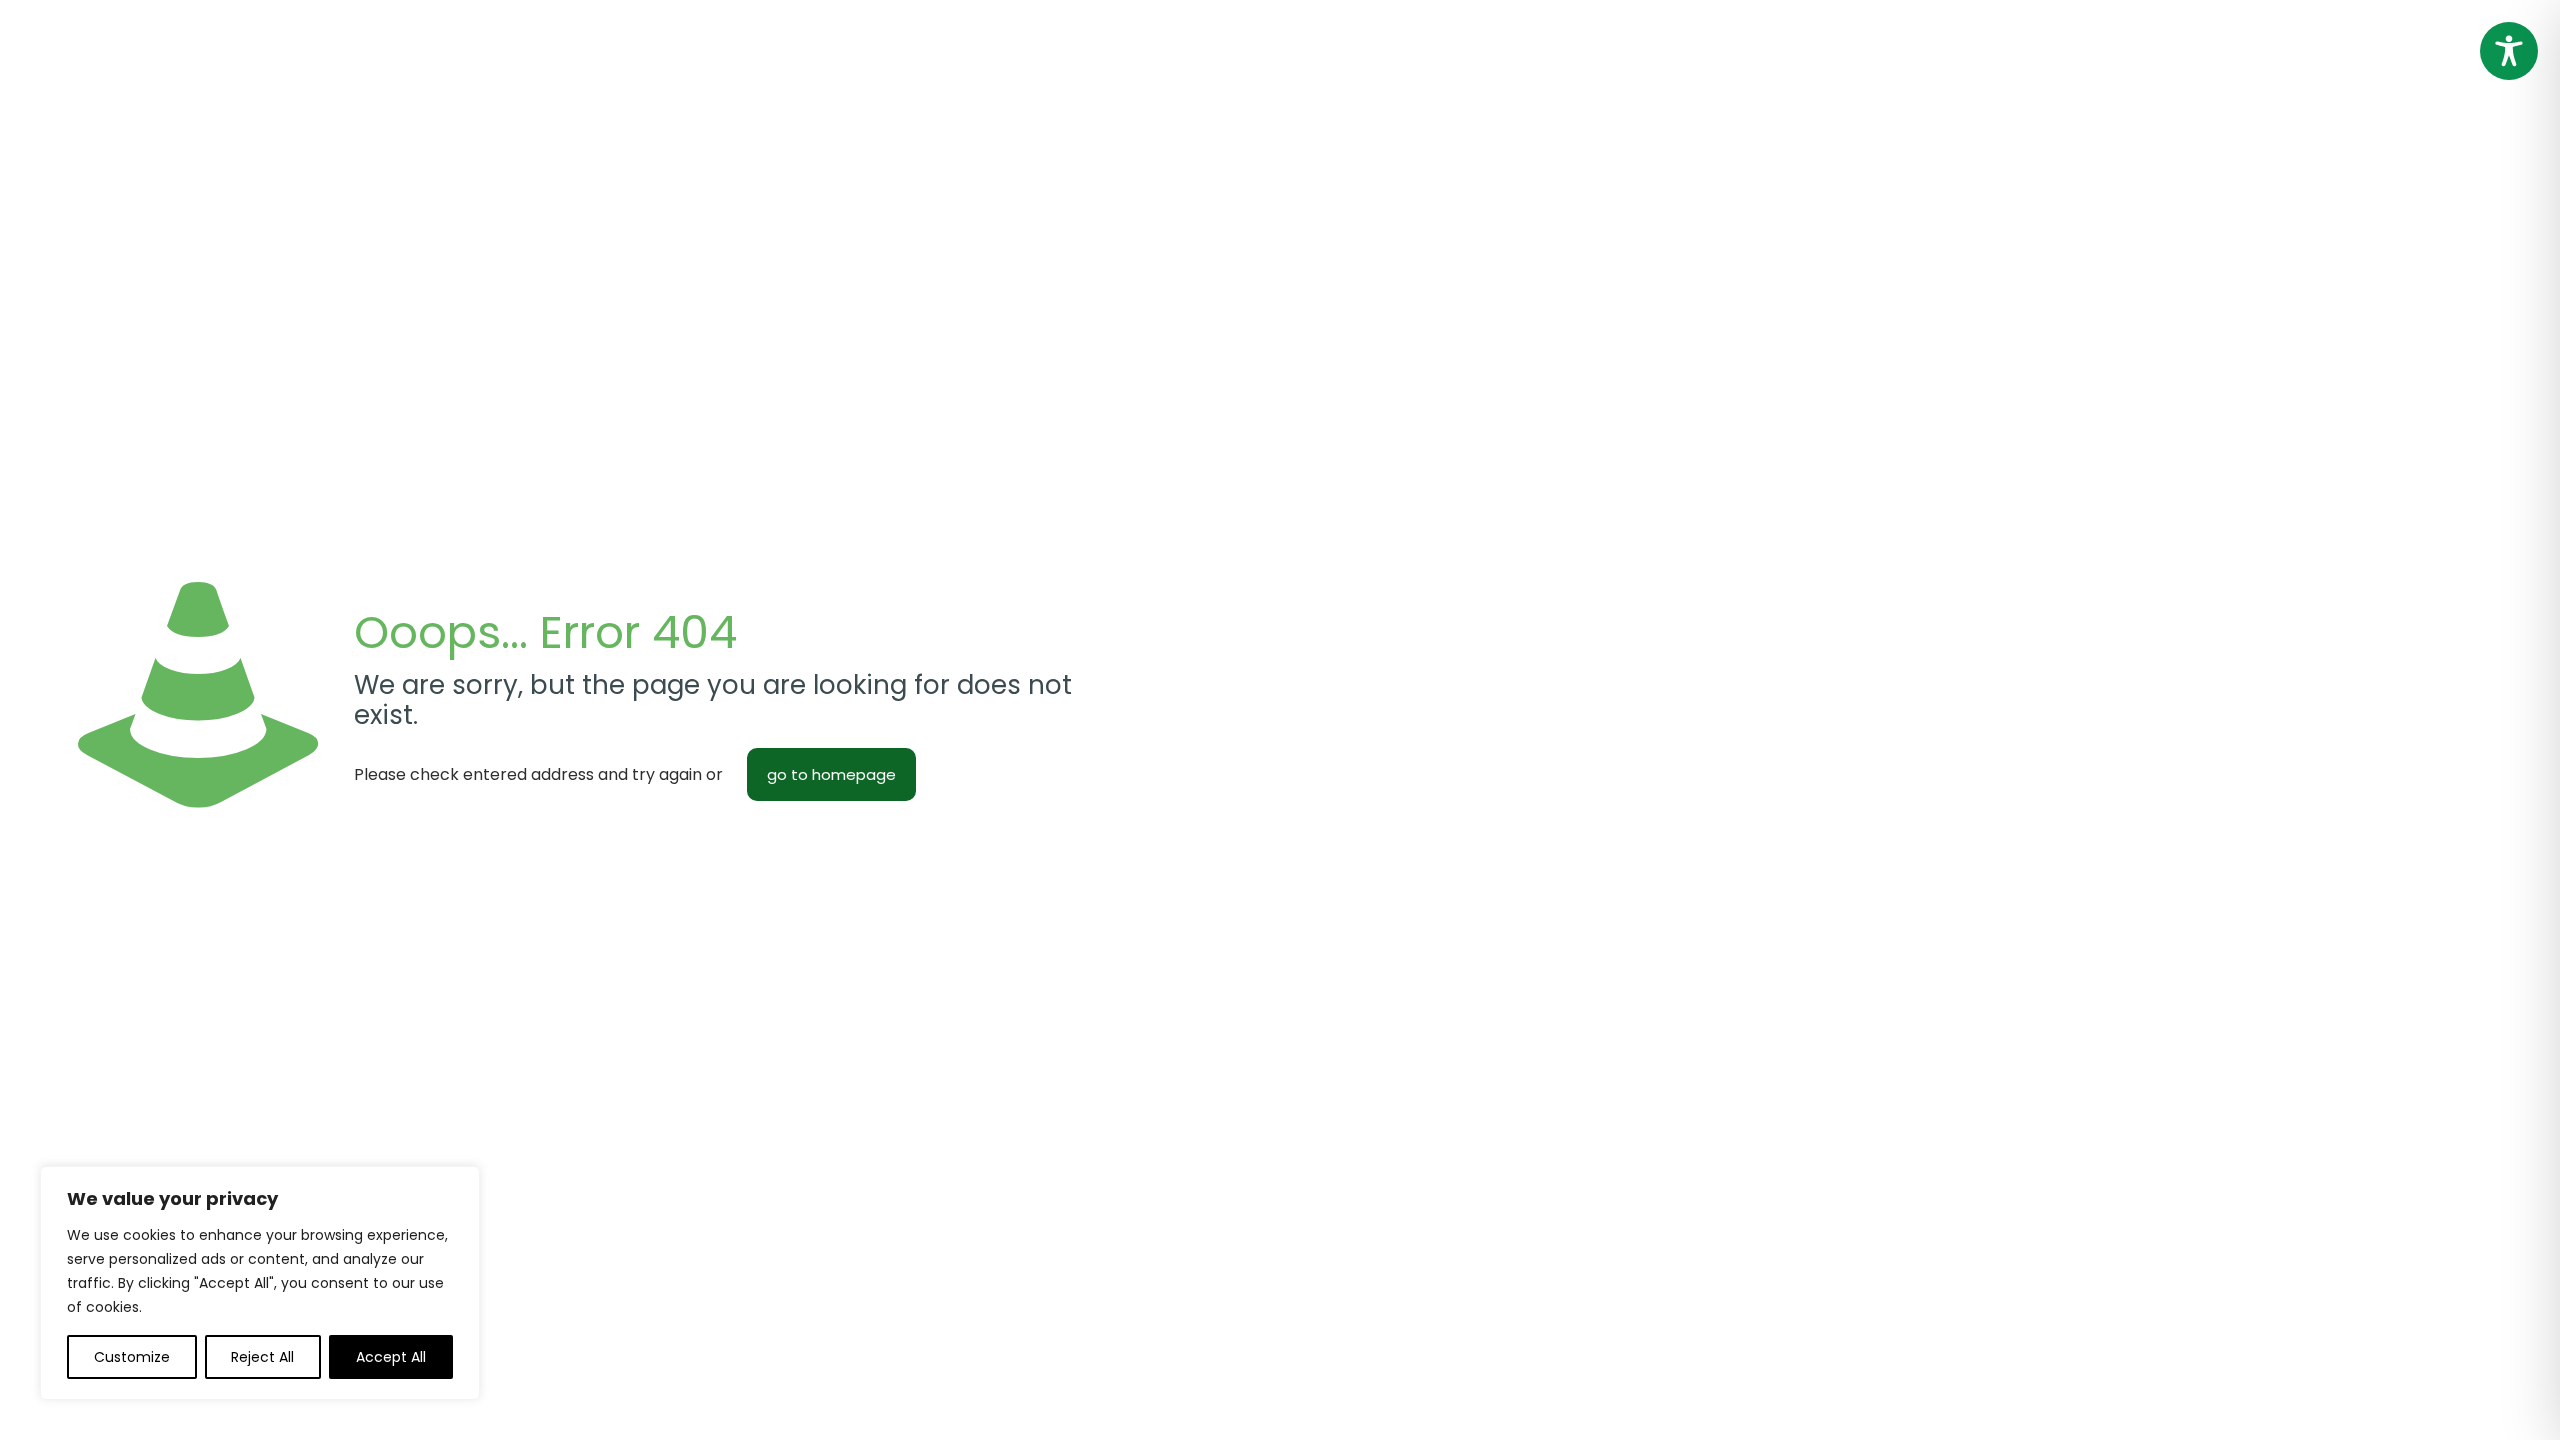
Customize (132, 1357)
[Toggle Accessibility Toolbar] (2509, 51)
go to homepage (831, 774)
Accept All (391, 1357)
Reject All (262, 1357)
